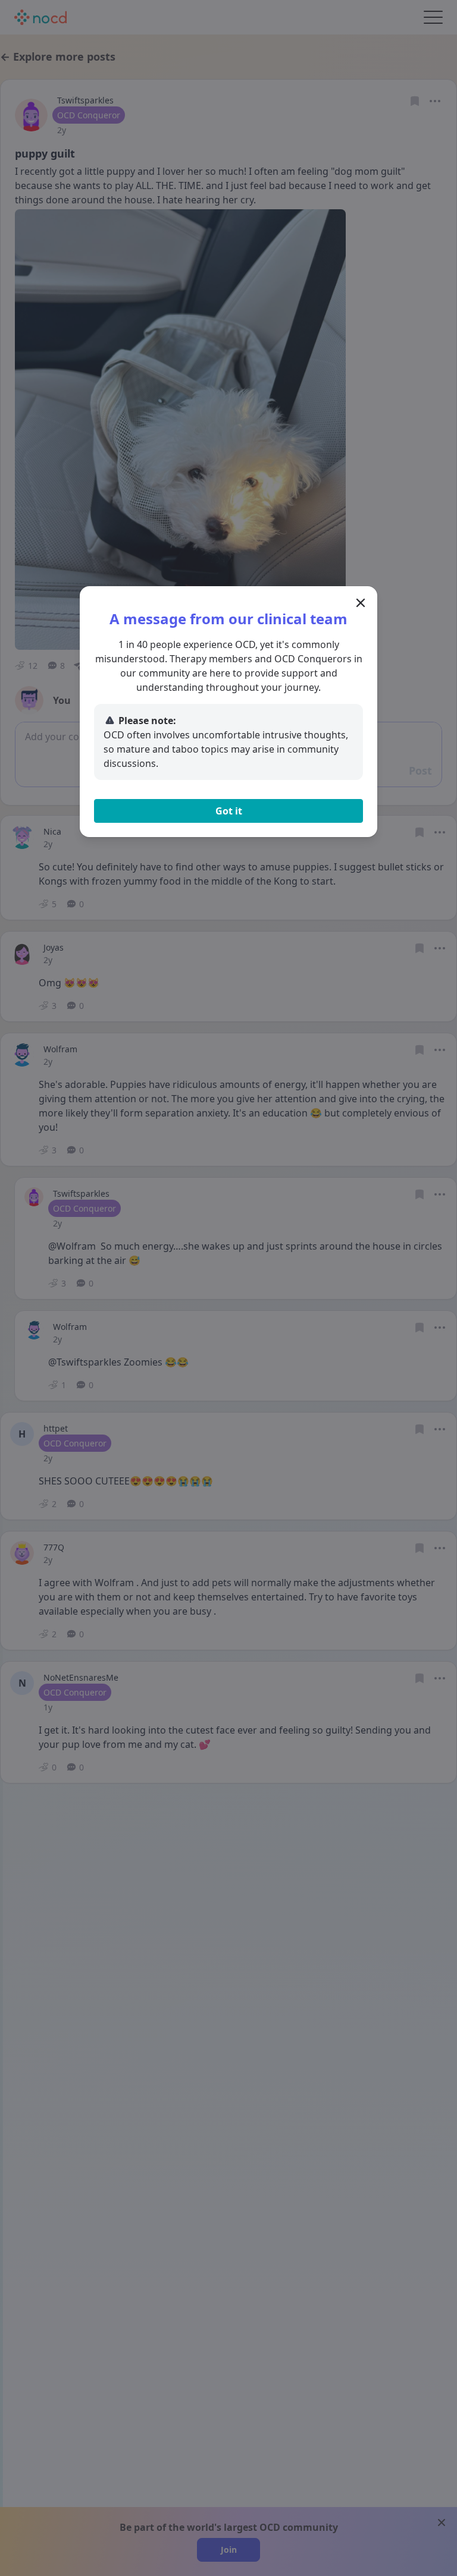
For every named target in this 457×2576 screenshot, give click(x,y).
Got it (229, 811)
